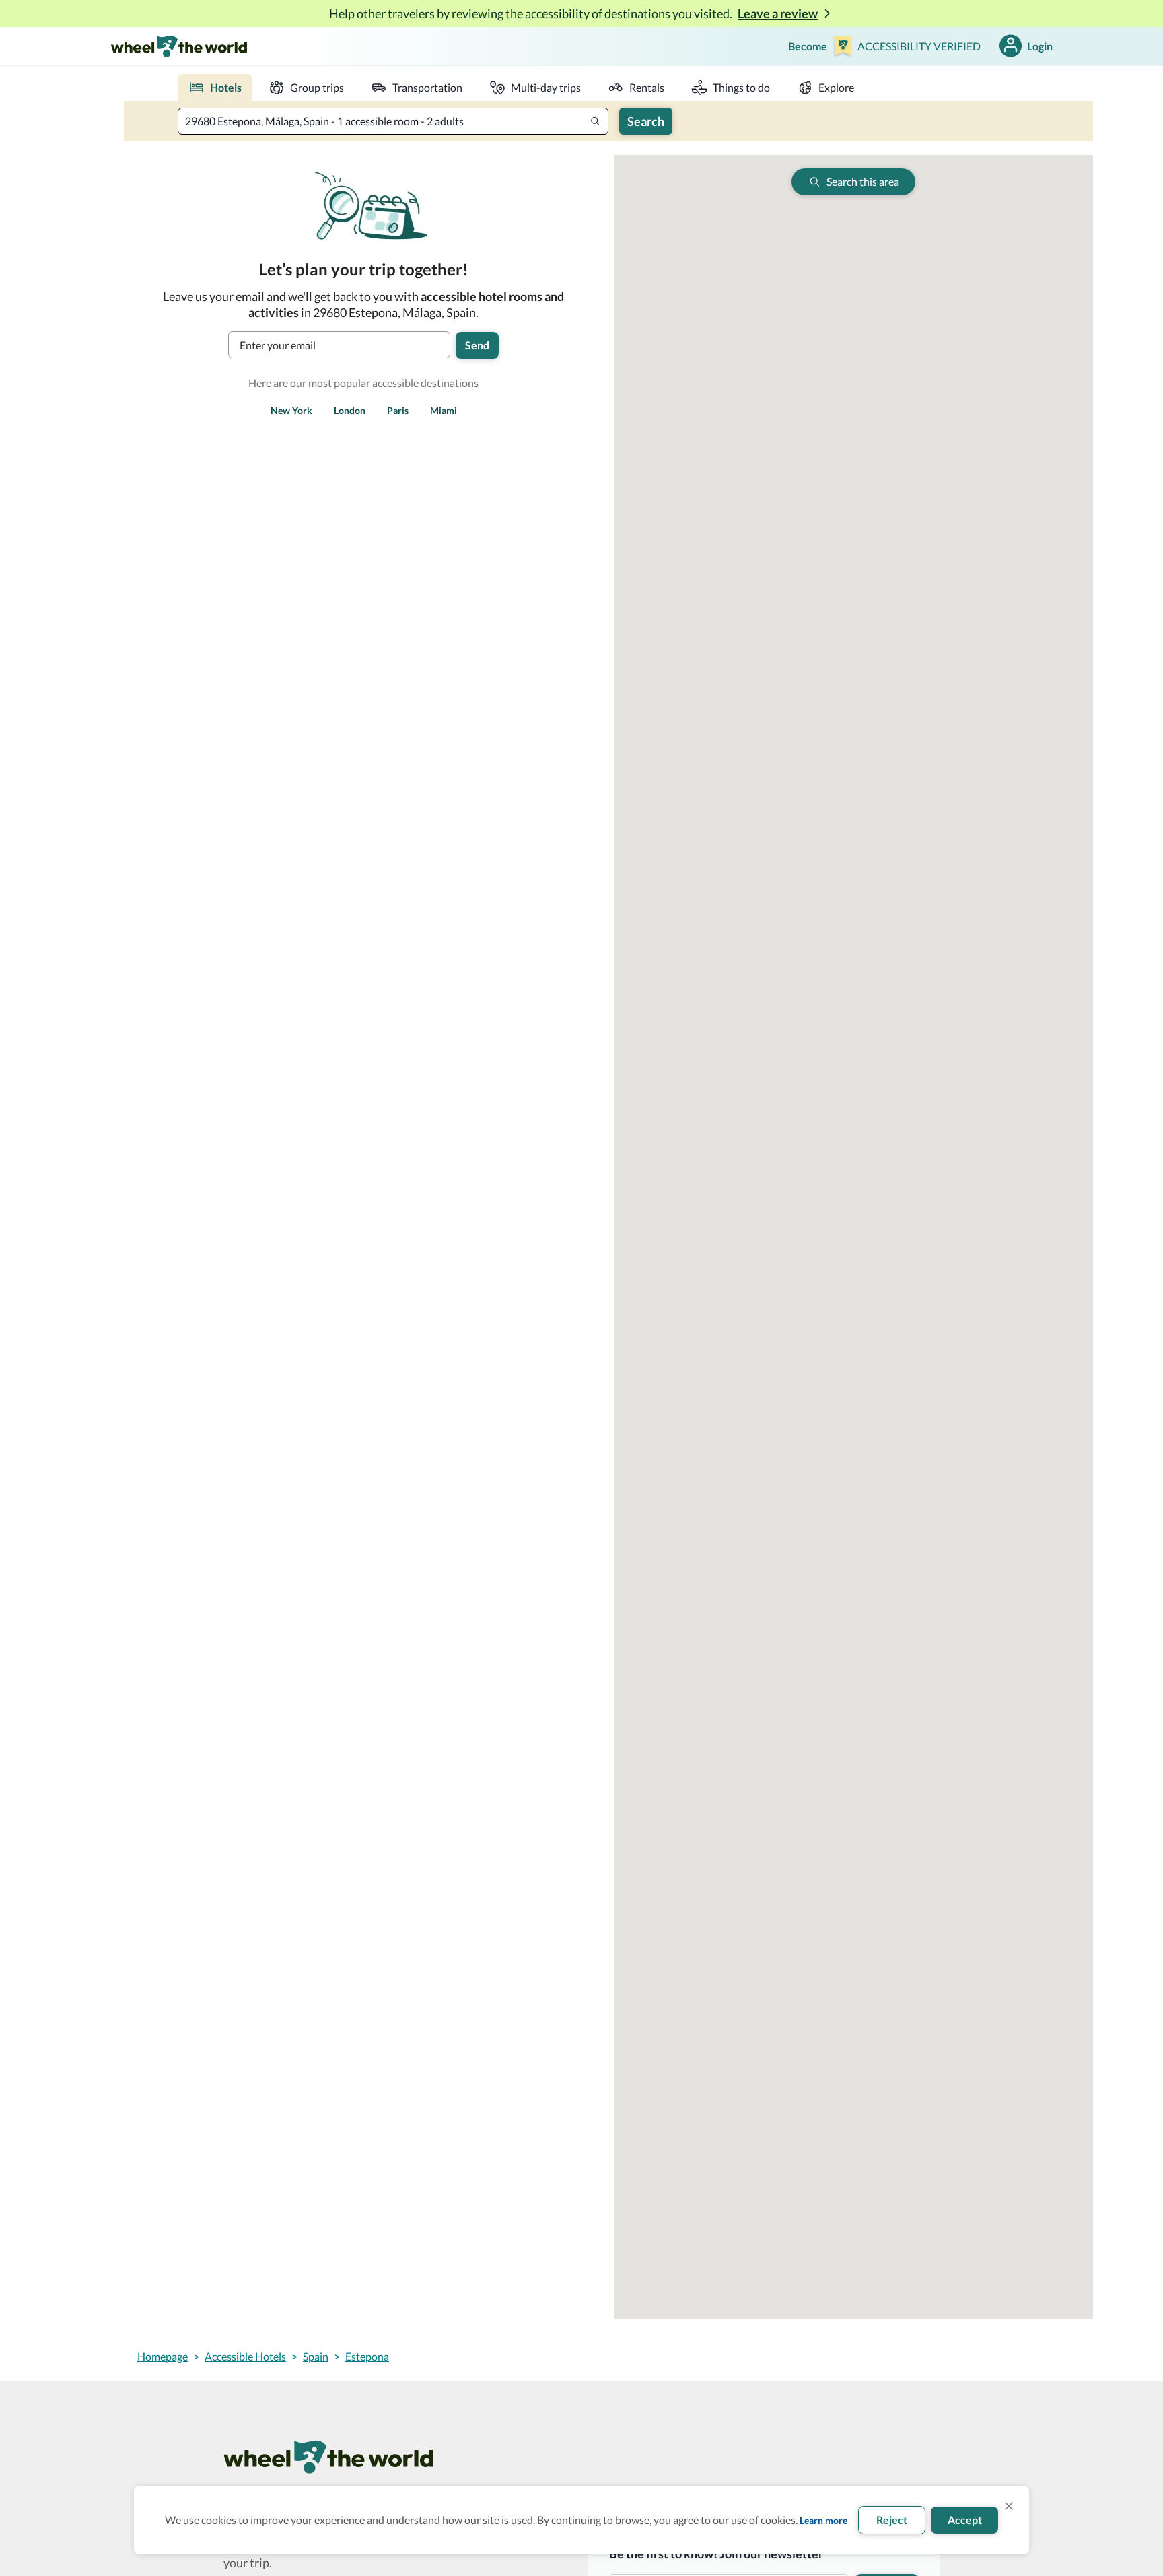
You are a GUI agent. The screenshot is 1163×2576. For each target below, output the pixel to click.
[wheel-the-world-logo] (179, 46)
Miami (444, 410)
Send (477, 345)
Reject (892, 2520)
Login (1040, 46)
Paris (398, 410)
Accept (965, 2520)
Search (646, 121)
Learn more (823, 2520)
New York (291, 410)
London (350, 410)
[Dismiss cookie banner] (1009, 2506)
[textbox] (393, 121)
